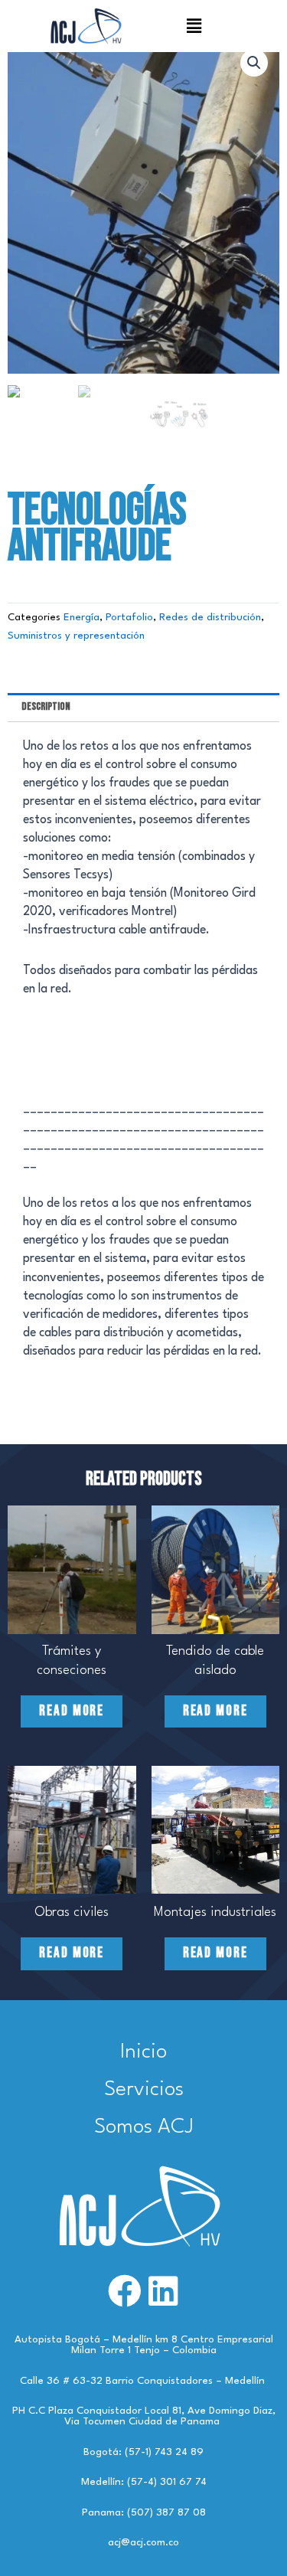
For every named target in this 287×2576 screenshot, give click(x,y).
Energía (82, 618)
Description (46, 706)
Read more (72, 1711)
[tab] (143, 708)
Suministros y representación (76, 636)
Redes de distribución (210, 618)
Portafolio (129, 618)
